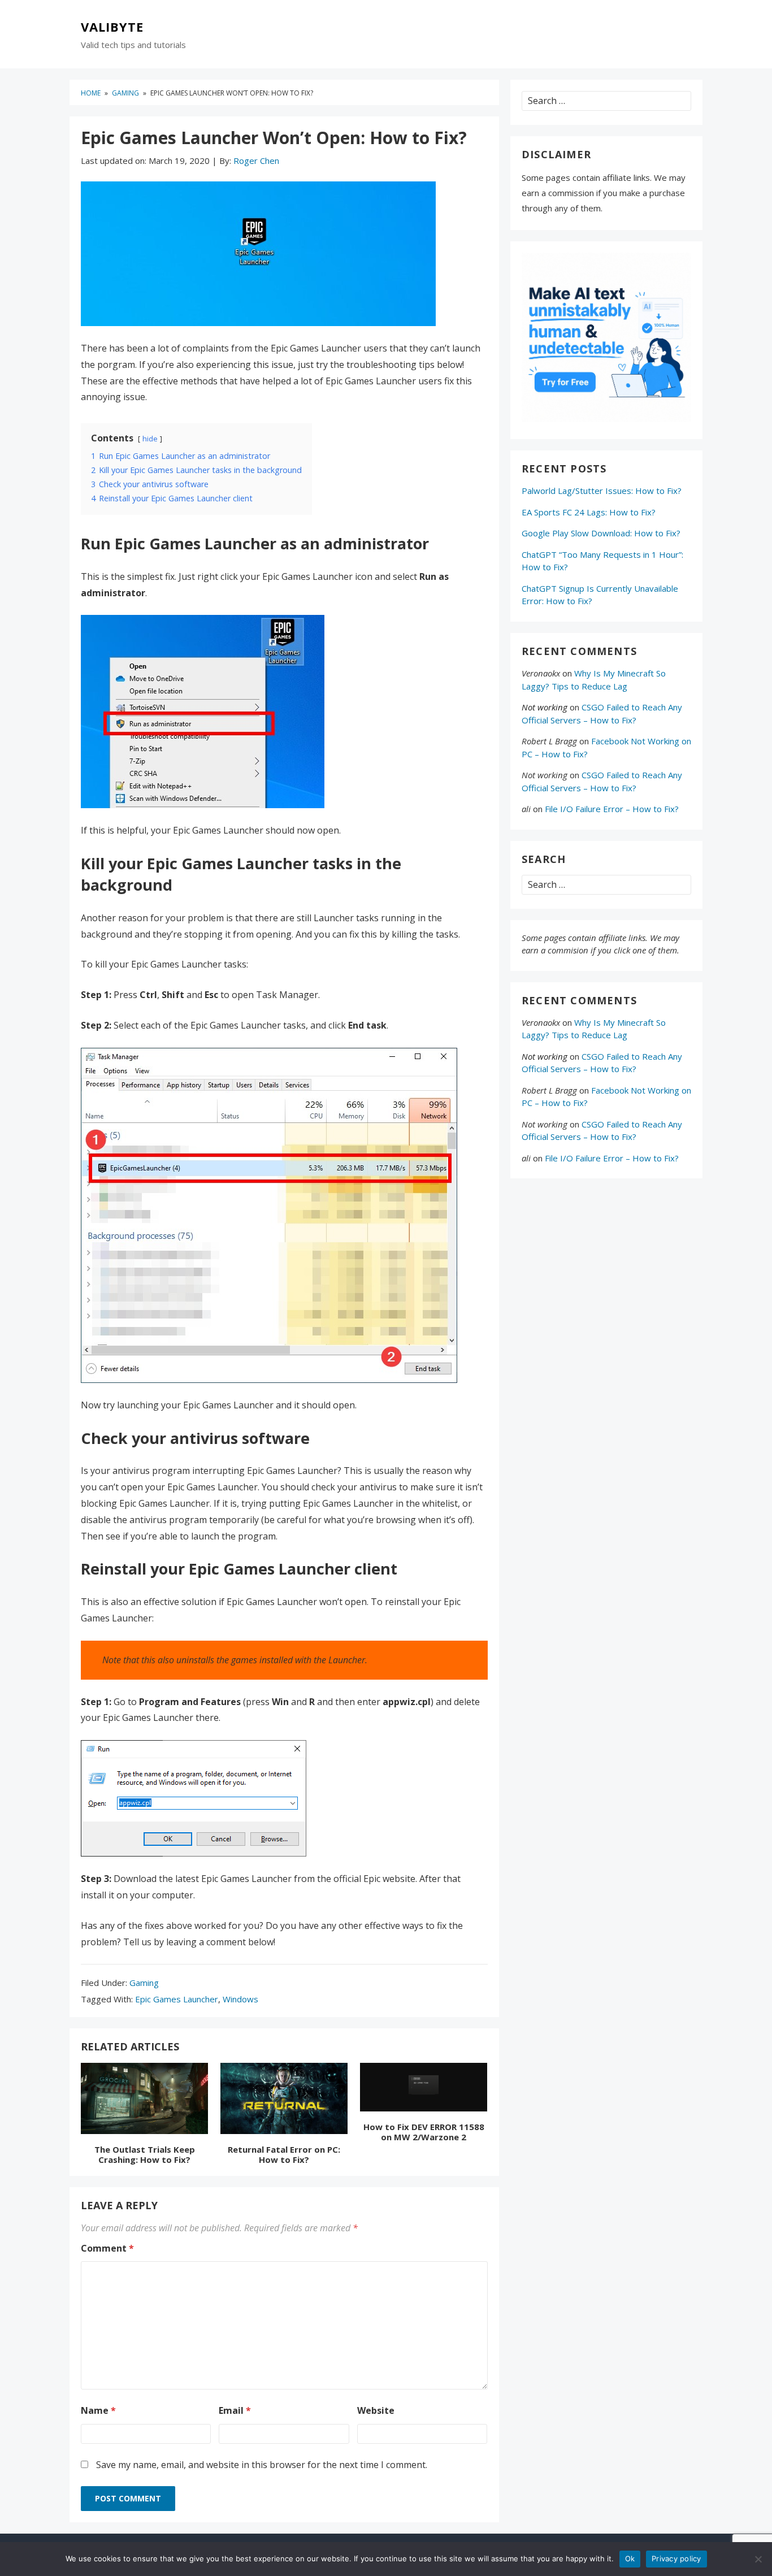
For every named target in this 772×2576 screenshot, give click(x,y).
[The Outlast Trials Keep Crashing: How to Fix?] (144, 2101)
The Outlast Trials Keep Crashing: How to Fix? (145, 2154)
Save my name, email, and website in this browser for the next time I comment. (262, 2465)
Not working (545, 707)
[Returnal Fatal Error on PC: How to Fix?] (284, 2101)
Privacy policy (676, 2558)
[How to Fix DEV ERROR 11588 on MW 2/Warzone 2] (424, 2089)
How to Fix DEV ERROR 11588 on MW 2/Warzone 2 (424, 2132)
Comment (107, 2248)
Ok (630, 2558)
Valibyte (112, 27)
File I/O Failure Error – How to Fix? (612, 809)
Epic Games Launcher (177, 1999)
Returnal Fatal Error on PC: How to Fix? (284, 2154)
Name (98, 2410)
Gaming (144, 1983)
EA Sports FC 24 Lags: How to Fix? (589, 512)
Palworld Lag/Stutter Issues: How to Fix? (602, 491)
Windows (240, 1999)
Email (235, 2410)
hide (150, 439)
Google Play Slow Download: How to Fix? (601, 533)
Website (376, 2410)
